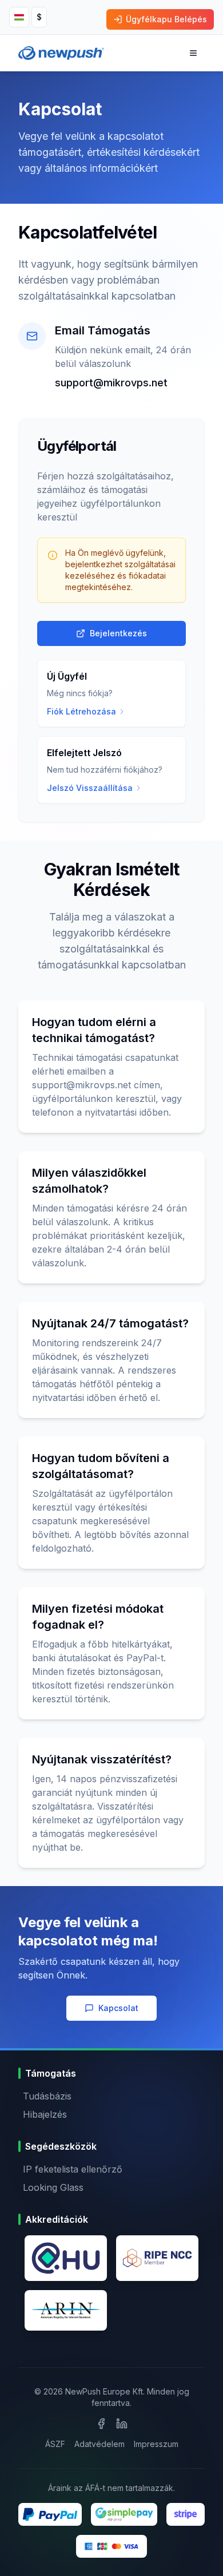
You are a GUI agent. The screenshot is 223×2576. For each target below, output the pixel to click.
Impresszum (156, 2444)
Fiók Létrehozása (81, 711)
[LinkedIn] (122, 2424)
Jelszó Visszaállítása (90, 788)
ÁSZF (55, 2444)
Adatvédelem (99, 2444)
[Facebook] (101, 2424)
